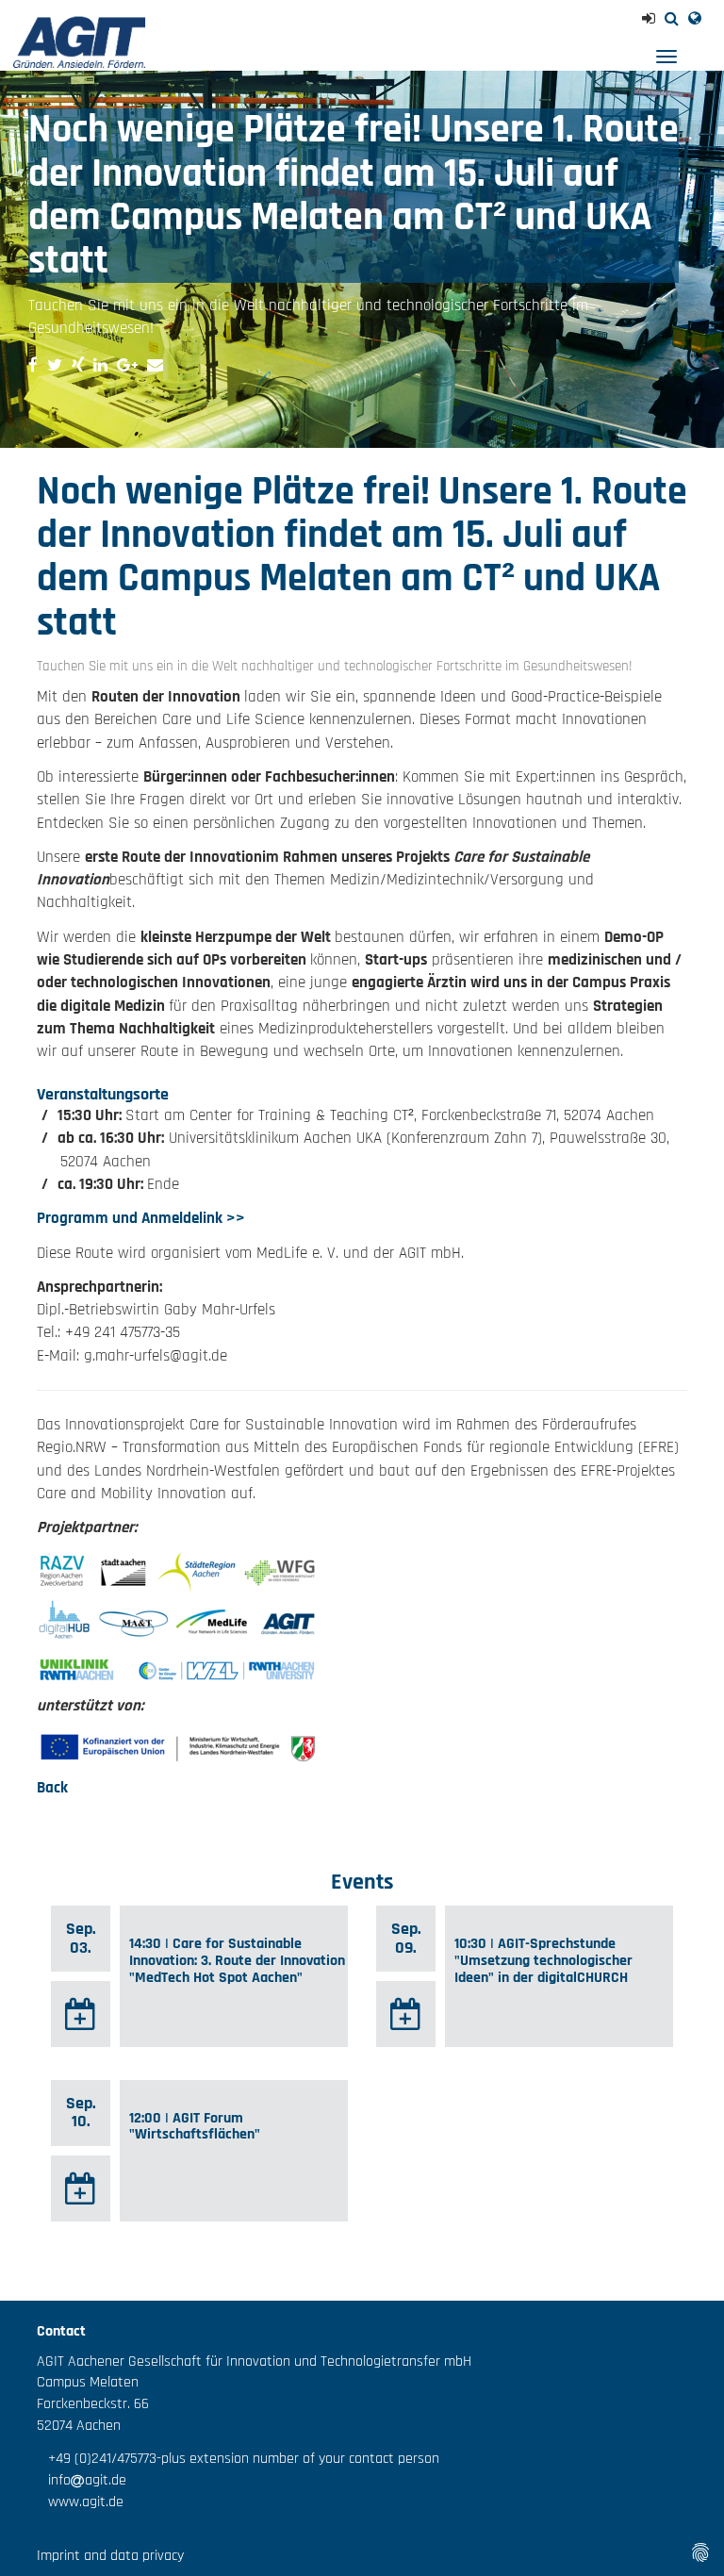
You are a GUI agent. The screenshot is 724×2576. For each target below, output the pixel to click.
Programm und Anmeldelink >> (141, 1218)
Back (52, 1788)
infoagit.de (82, 2480)
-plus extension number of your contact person (298, 2459)
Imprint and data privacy (110, 2556)
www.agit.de (80, 2502)
